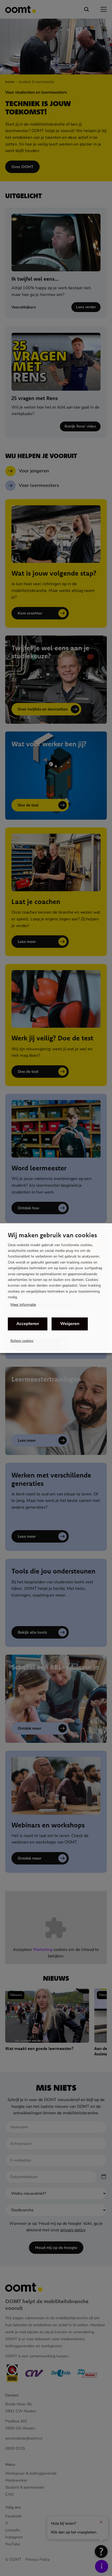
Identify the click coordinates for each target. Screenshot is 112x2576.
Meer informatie (23, 1305)
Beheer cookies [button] (22, 1341)
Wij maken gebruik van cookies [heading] (52, 1235)
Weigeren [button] (70, 1324)
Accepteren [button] (28, 1324)
